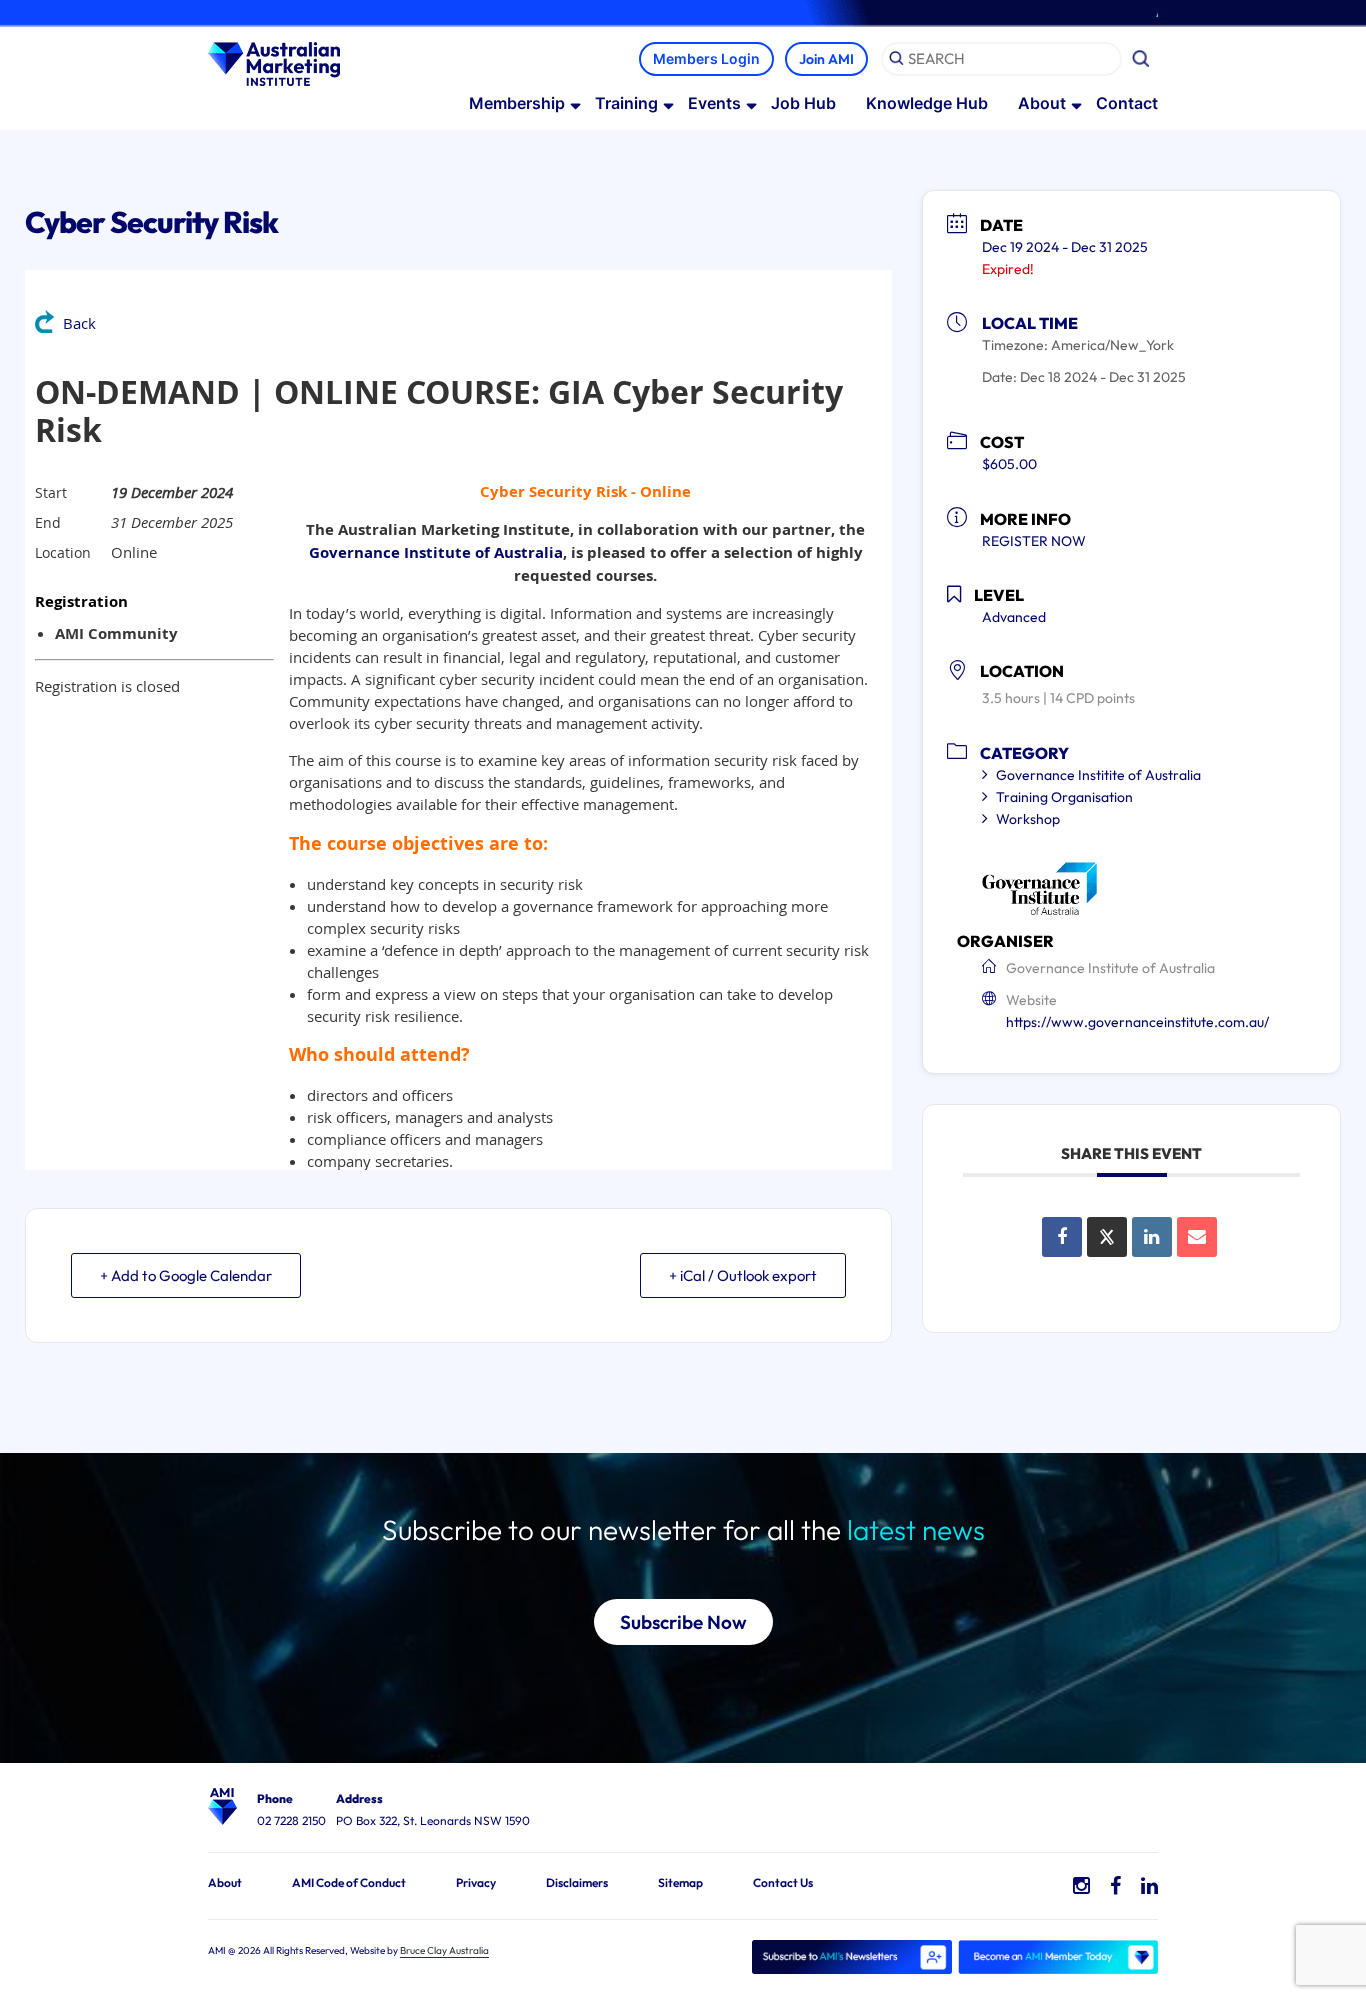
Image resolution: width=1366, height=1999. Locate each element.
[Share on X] (1107, 1237)
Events (714, 103)
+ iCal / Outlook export (743, 1275)
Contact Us (783, 1882)
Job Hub (803, 103)
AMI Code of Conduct (349, 1882)
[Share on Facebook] (1062, 1237)
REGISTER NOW (1034, 541)
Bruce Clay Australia (444, 1950)
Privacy (476, 1882)
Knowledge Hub (927, 103)
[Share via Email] (1197, 1237)
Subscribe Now (683, 1622)
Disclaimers (577, 1882)
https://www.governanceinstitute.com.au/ (1137, 1022)
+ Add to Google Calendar (186, 1275)
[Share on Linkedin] (1152, 1237)
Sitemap (680, 1882)
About (1042, 103)
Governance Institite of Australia (1098, 775)
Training (626, 103)
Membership (517, 103)
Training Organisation (1064, 797)
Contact (1127, 103)
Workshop (1028, 819)
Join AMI (826, 59)
